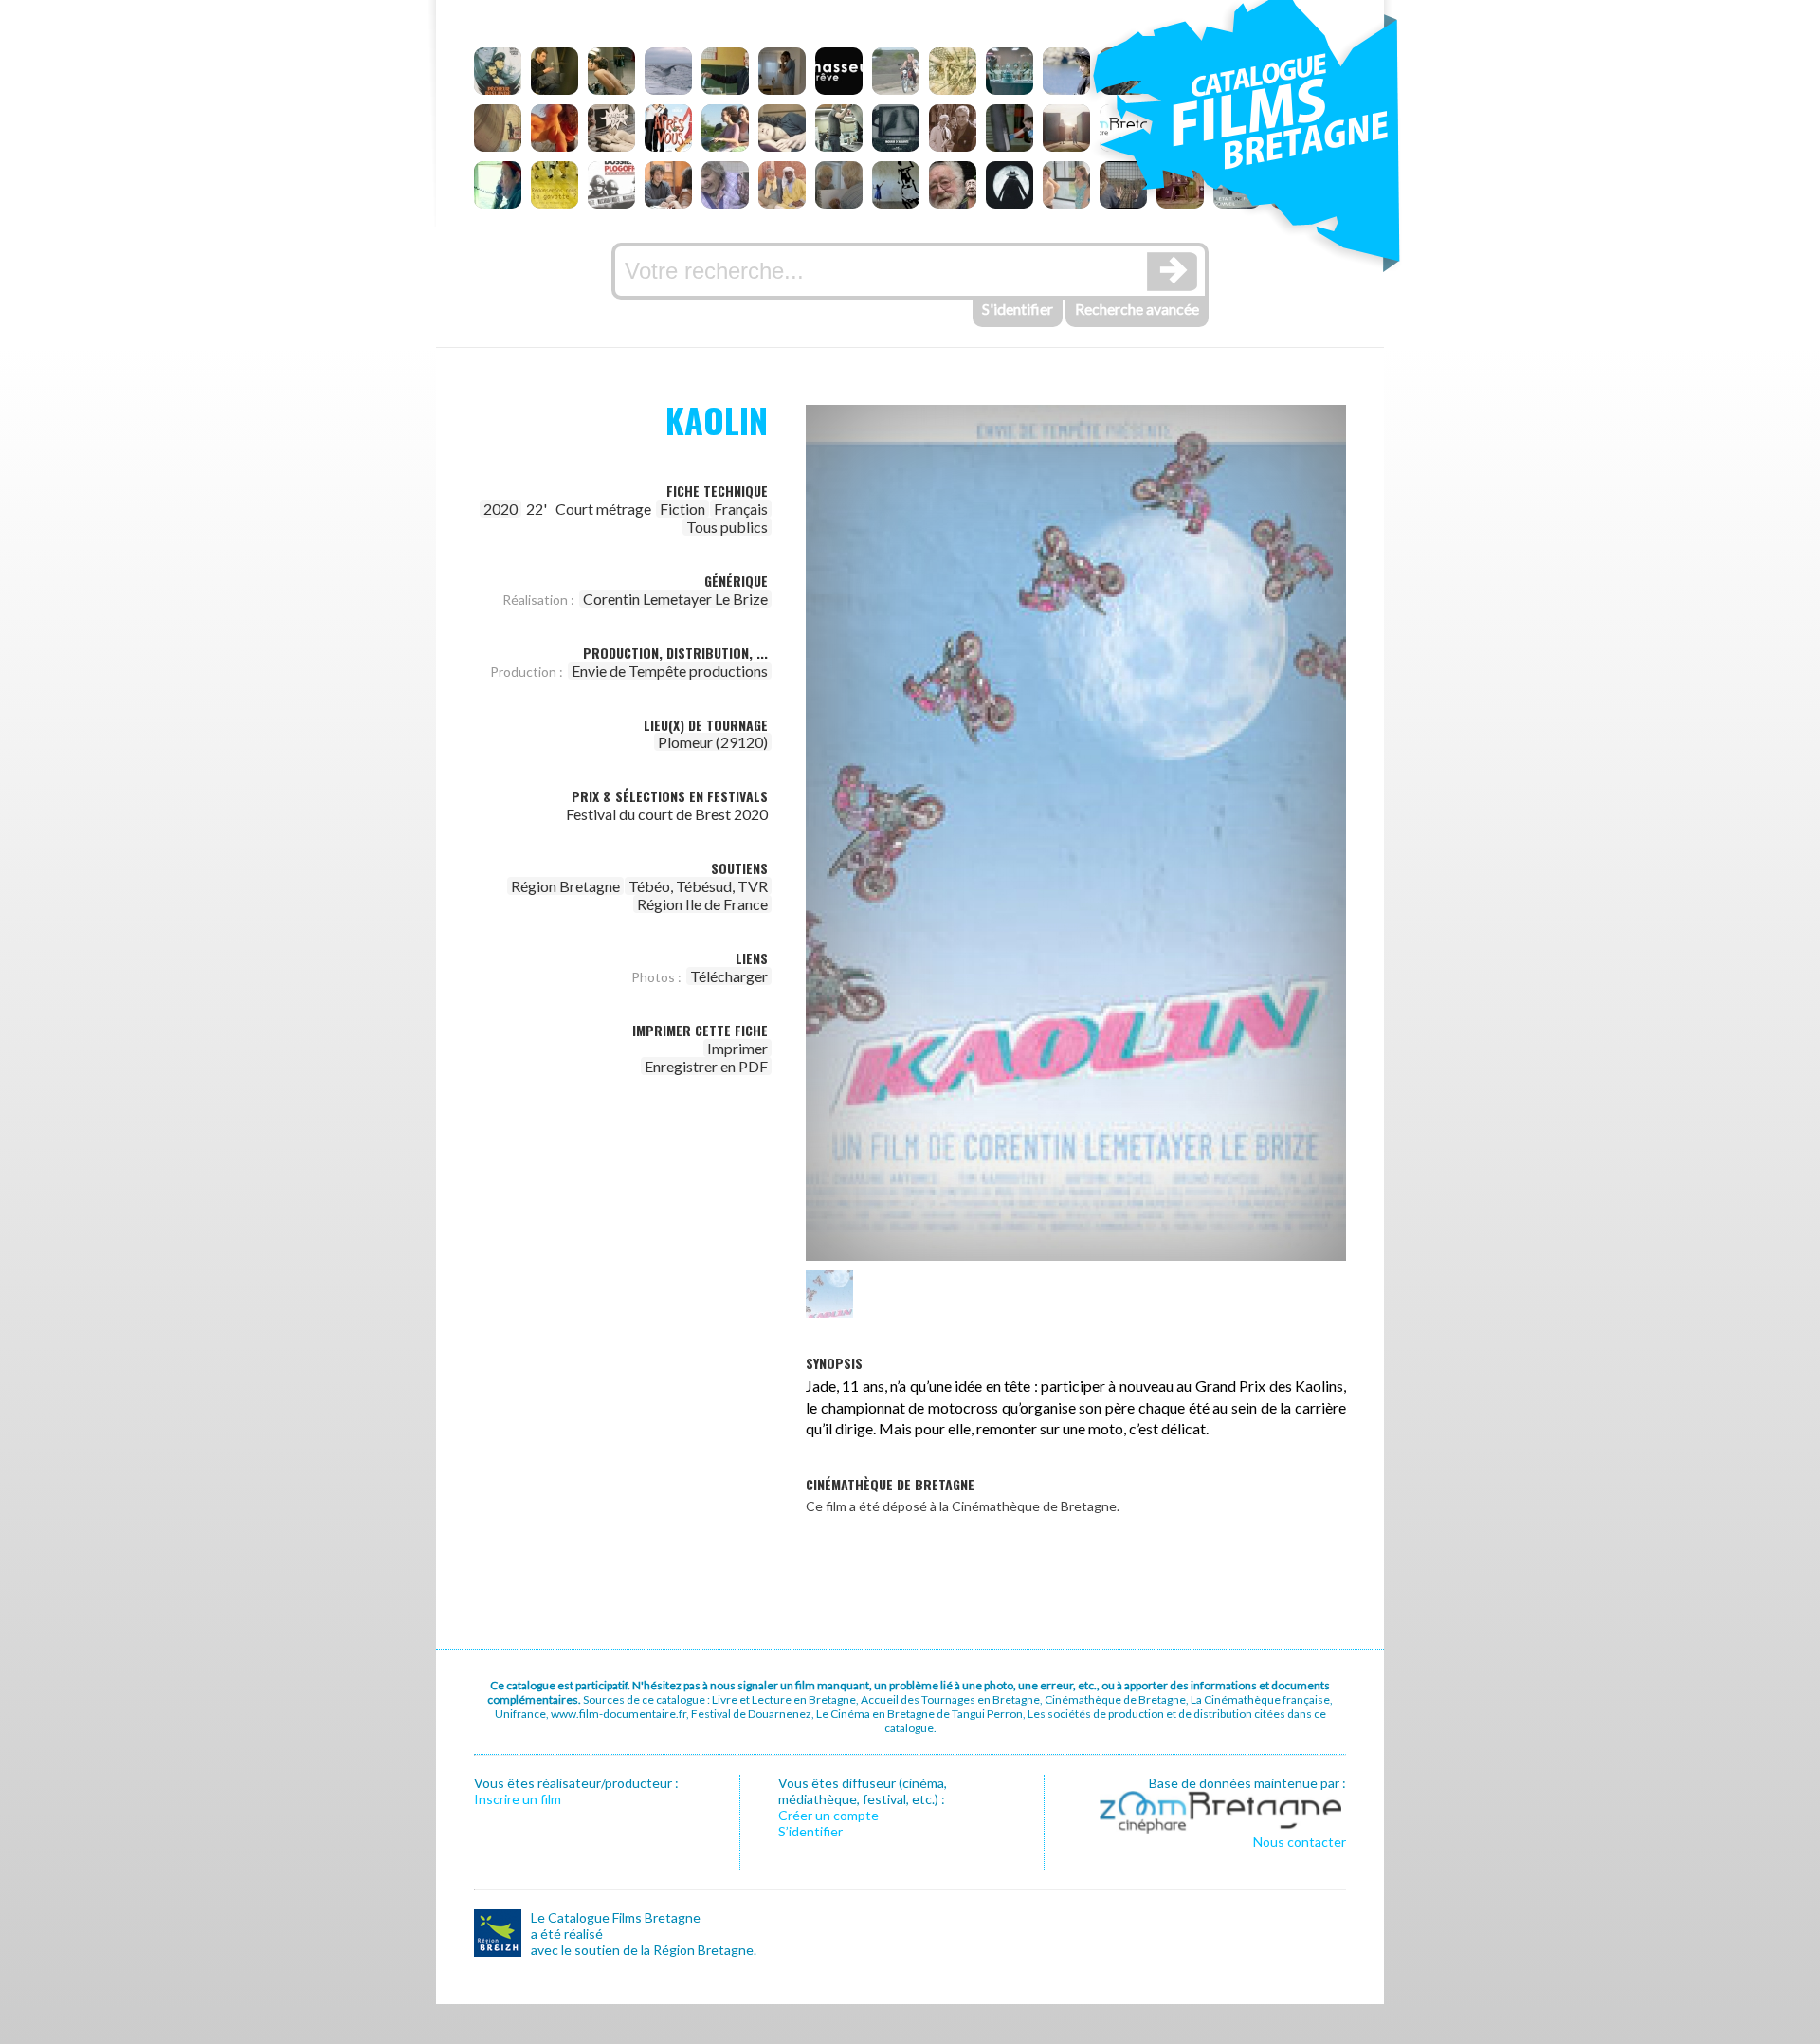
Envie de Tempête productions (670, 671)
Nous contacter (1300, 1842)
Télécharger (729, 976)
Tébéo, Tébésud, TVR (698, 886)
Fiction (682, 509)
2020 (500, 509)
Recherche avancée (1137, 309)
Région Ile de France (702, 904)
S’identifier (810, 1831)
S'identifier (1018, 309)
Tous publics (727, 527)
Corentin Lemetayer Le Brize (675, 599)
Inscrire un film (518, 1799)
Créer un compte (828, 1815)
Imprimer (737, 1048)
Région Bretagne (565, 886)
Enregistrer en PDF (706, 1066)
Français (741, 509)
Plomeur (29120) (713, 742)
